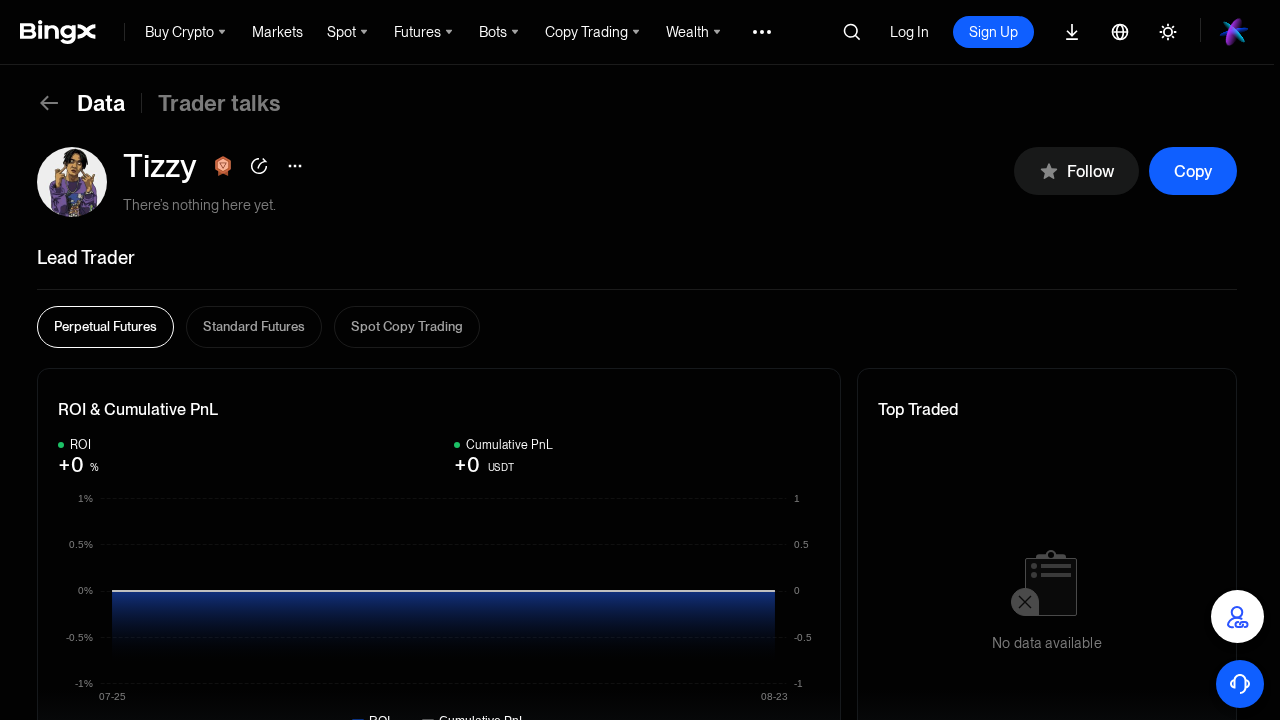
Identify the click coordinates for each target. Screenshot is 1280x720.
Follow (1090, 171)
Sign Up (993, 32)
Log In (909, 32)
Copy (1193, 171)
